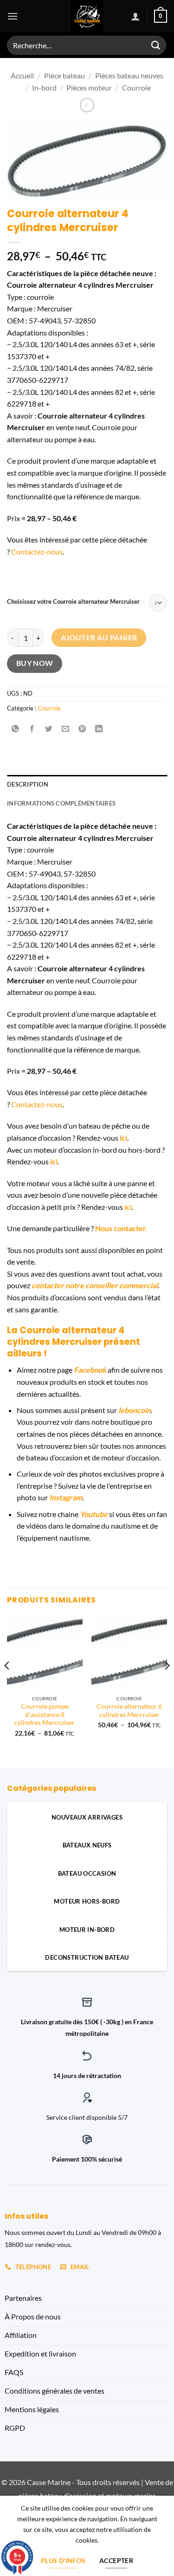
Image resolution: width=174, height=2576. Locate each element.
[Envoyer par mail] (66, 729)
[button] (13, 16)
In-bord (44, 87)
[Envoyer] (156, 45)
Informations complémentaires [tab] (61, 803)
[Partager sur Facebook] (32, 729)
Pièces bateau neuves (129, 75)
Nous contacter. (121, 1228)
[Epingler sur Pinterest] (82, 729)
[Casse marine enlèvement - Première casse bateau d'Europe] (87, 16)
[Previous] (7, 1684)
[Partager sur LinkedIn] (99, 729)
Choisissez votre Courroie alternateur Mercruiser (73, 602)
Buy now (35, 663)
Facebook (90, 1370)
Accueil (22, 75)
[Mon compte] (135, 16)
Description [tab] (28, 784)
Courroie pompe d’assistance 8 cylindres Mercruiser (45, 1714)
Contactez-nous (37, 552)
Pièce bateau (64, 75)
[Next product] (87, 105)
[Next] (167, 1684)
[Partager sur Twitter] (49, 729)
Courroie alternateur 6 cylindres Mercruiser (129, 1711)
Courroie (136, 87)
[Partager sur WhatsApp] (16, 729)
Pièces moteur (89, 87)
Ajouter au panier (99, 638)
